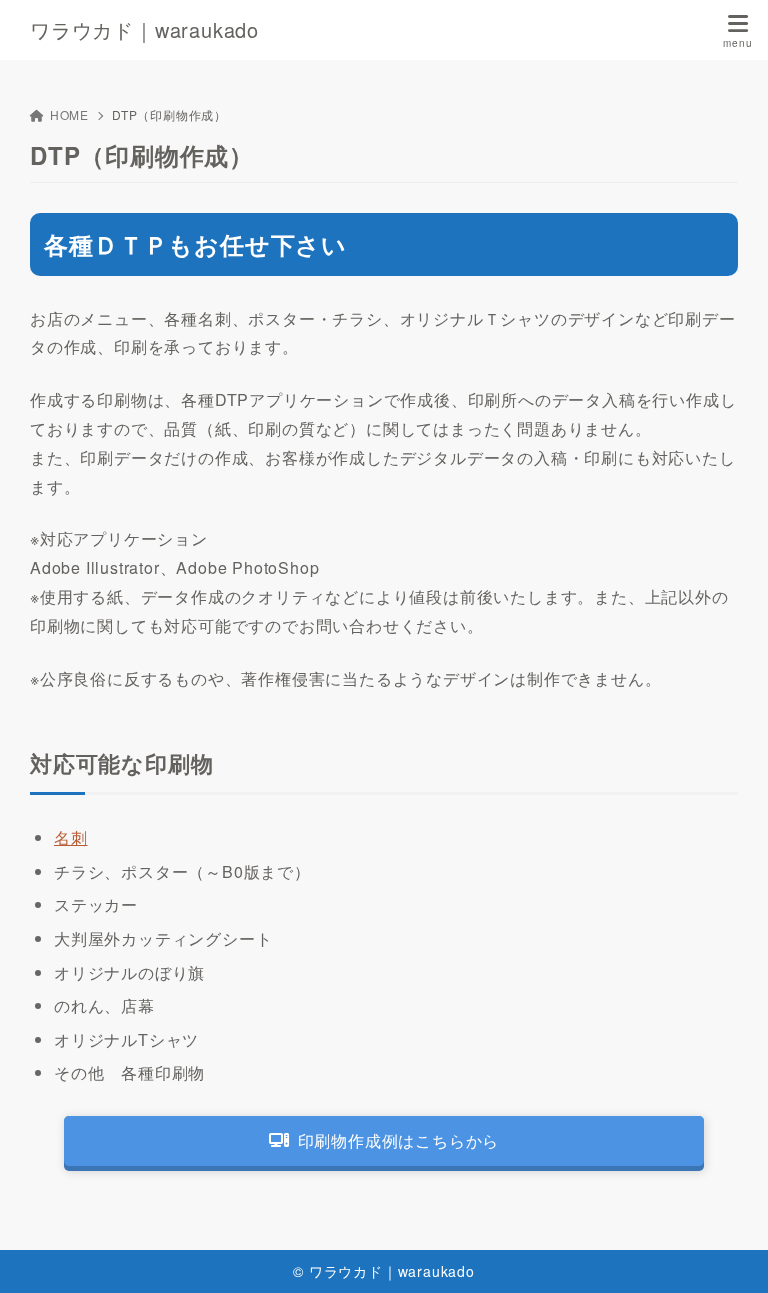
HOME (69, 114)
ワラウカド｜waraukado (144, 30)
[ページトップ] (728, 1253)
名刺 (71, 837)
